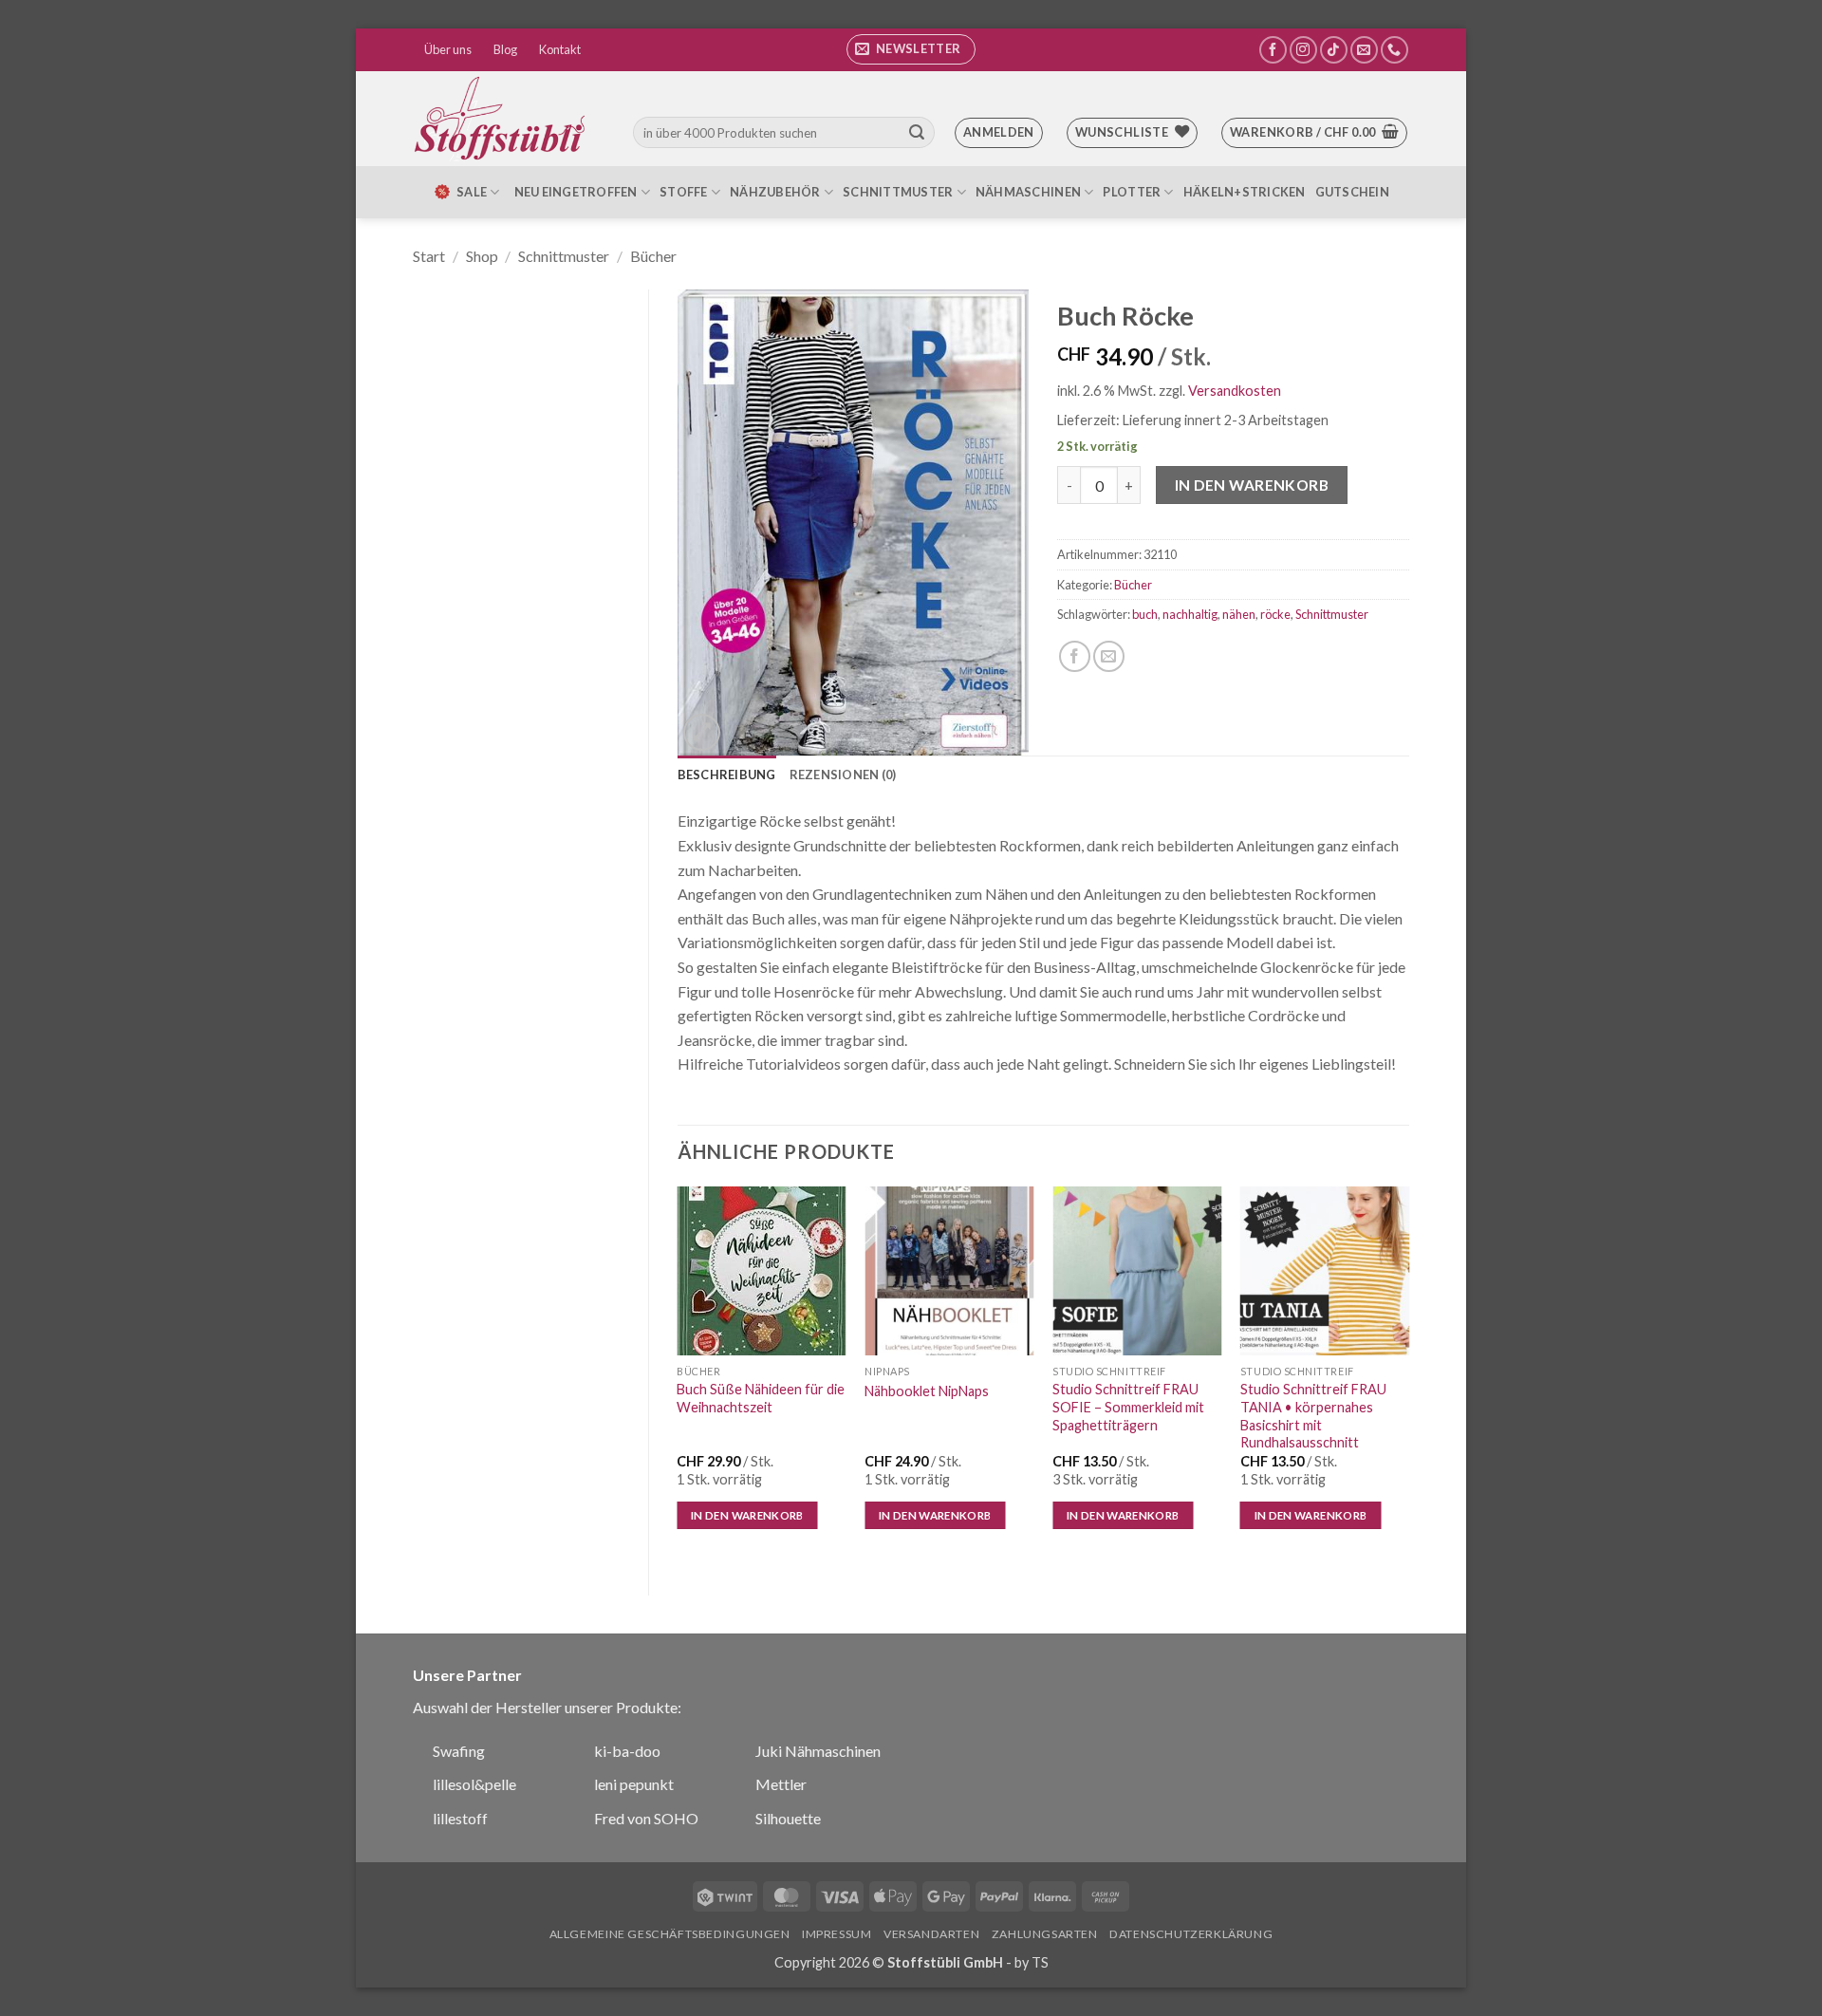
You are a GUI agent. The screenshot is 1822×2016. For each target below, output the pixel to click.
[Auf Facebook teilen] (1075, 656)
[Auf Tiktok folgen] (1334, 50)
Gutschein (1352, 192)
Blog (505, 49)
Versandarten (931, 1934)
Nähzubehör (775, 192)
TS (1040, 1962)
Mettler (781, 1784)
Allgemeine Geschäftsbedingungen (670, 1934)
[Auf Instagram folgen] (1303, 50)
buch (1145, 614)
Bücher (653, 256)
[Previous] (679, 1375)
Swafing (459, 1751)
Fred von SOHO (646, 1818)
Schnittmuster (898, 192)
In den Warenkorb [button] (747, 1515)
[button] (911, 49)
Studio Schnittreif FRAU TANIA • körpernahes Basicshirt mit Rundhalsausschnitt (1313, 1416)
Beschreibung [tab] (727, 775)
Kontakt (560, 49)
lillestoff (460, 1818)
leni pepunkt (634, 1784)
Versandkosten (1235, 391)
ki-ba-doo (627, 1751)
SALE (472, 192)
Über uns (448, 49)
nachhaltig (1190, 614)
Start (429, 256)
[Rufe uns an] (1394, 50)
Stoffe (684, 192)
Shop (482, 256)
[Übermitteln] (917, 133)
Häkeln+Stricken (1245, 192)
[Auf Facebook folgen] (1273, 50)
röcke (1275, 614)
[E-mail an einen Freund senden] (1109, 656)
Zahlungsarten (1045, 1934)
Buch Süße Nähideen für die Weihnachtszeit (761, 1398)
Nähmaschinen (1028, 192)
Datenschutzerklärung (1191, 1934)
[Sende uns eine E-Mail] (1364, 50)
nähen (1239, 614)
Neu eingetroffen (576, 192)
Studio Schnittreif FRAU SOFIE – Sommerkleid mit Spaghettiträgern (1128, 1407)
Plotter (1132, 192)
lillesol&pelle (474, 1784)
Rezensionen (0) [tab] (843, 775)
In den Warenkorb (1252, 485)
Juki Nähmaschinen (818, 1751)
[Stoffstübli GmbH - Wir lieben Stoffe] (503, 119)
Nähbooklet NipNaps (927, 1391)
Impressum (837, 1934)
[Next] (1408, 1375)
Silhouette (788, 1818)
